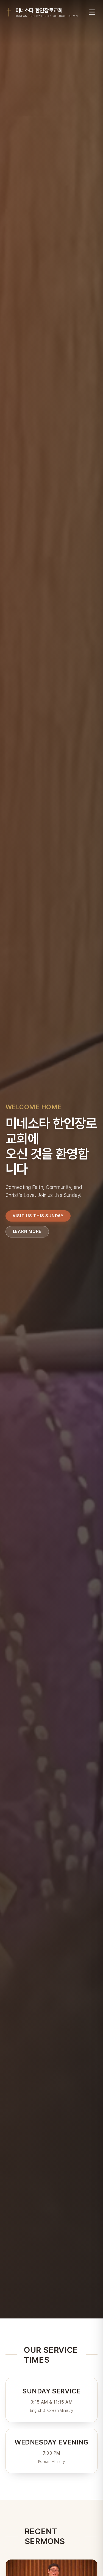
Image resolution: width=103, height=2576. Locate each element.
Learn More (27, 1231)
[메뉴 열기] (92, 12)
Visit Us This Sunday (38, 1216)
